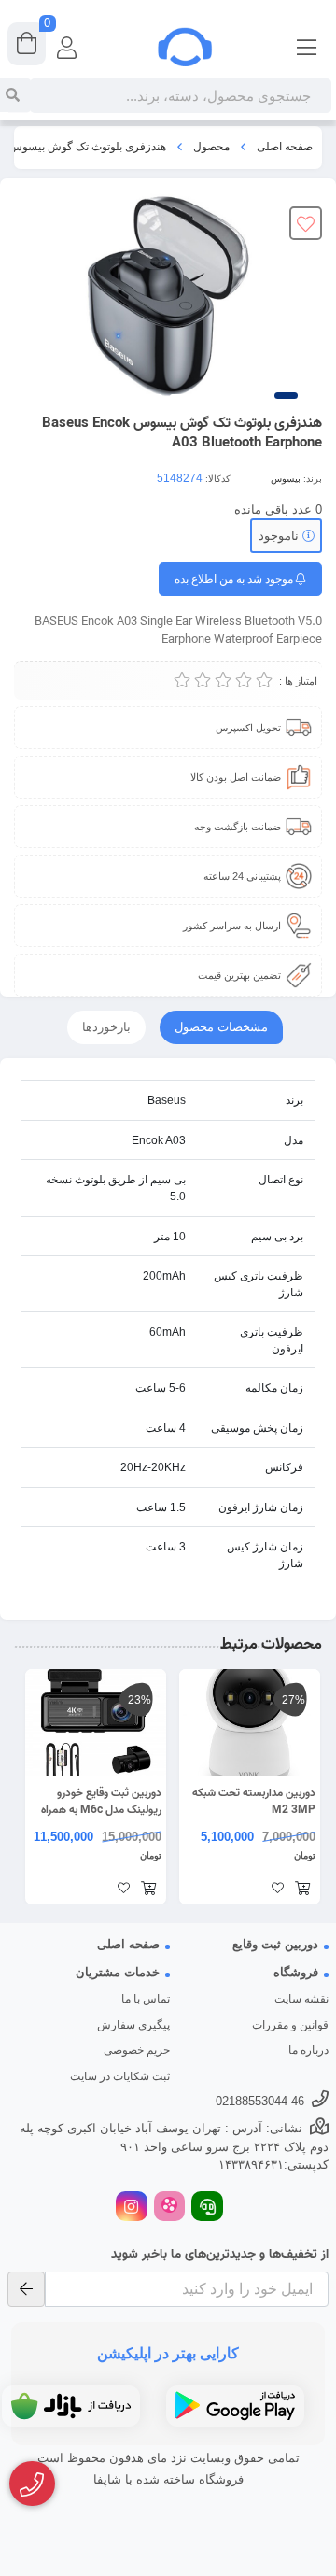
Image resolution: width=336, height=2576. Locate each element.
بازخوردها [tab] (106, 1027)
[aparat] (170, 2208)
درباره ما (308, 2050)
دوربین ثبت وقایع (275, 1944)
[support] (207, 2208)
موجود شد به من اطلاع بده (235, 579)
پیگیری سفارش (133, 2025)
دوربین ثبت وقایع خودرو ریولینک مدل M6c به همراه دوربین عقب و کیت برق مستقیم (101, 1802)
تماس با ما (146, 1999)
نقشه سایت (301, 1999)
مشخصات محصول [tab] (221, 1027)
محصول (211, 147)
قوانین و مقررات (290, 2025)
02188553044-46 (260, 2101)
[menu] (307, 47)
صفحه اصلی (285, 147)
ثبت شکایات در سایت (120, 2076)
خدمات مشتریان (118, 1972)
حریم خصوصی (137, 2050)
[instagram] (132, 2208)
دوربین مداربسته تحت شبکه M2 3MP (254, 1802)
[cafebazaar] (71, 2406)
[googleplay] (235, 2406)
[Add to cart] (302, 1890)
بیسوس (286, 479)
